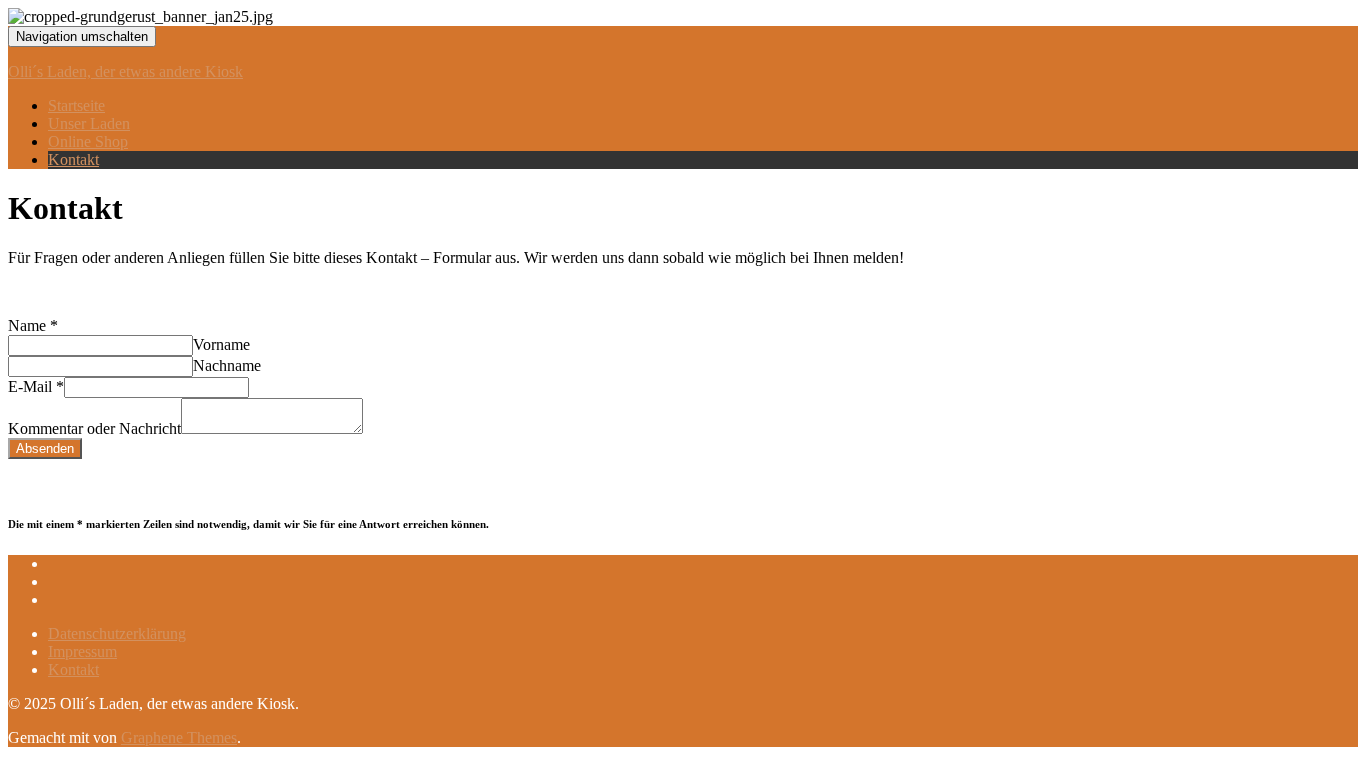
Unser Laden (89, 123)
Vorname (221, 344)
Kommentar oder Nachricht (94, 428)
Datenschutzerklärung (117, 633)
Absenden (45, 448)
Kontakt (73, 159)
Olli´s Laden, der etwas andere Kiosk (125, 71)
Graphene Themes (179, 737)
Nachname (227, 365)
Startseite (76, 105)
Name (33, 325)
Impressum (82, 651)
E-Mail (36, 386)
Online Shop (88, 141)
